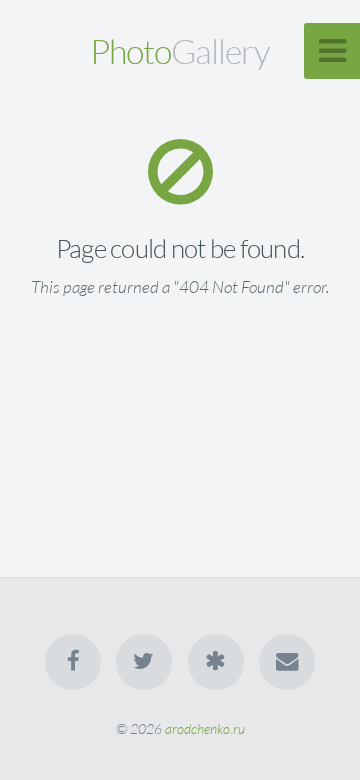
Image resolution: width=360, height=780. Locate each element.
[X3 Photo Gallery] (216, 662)
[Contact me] (287, 662)
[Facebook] (73, 662)
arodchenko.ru (205, 728)
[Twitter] (144, 662)
